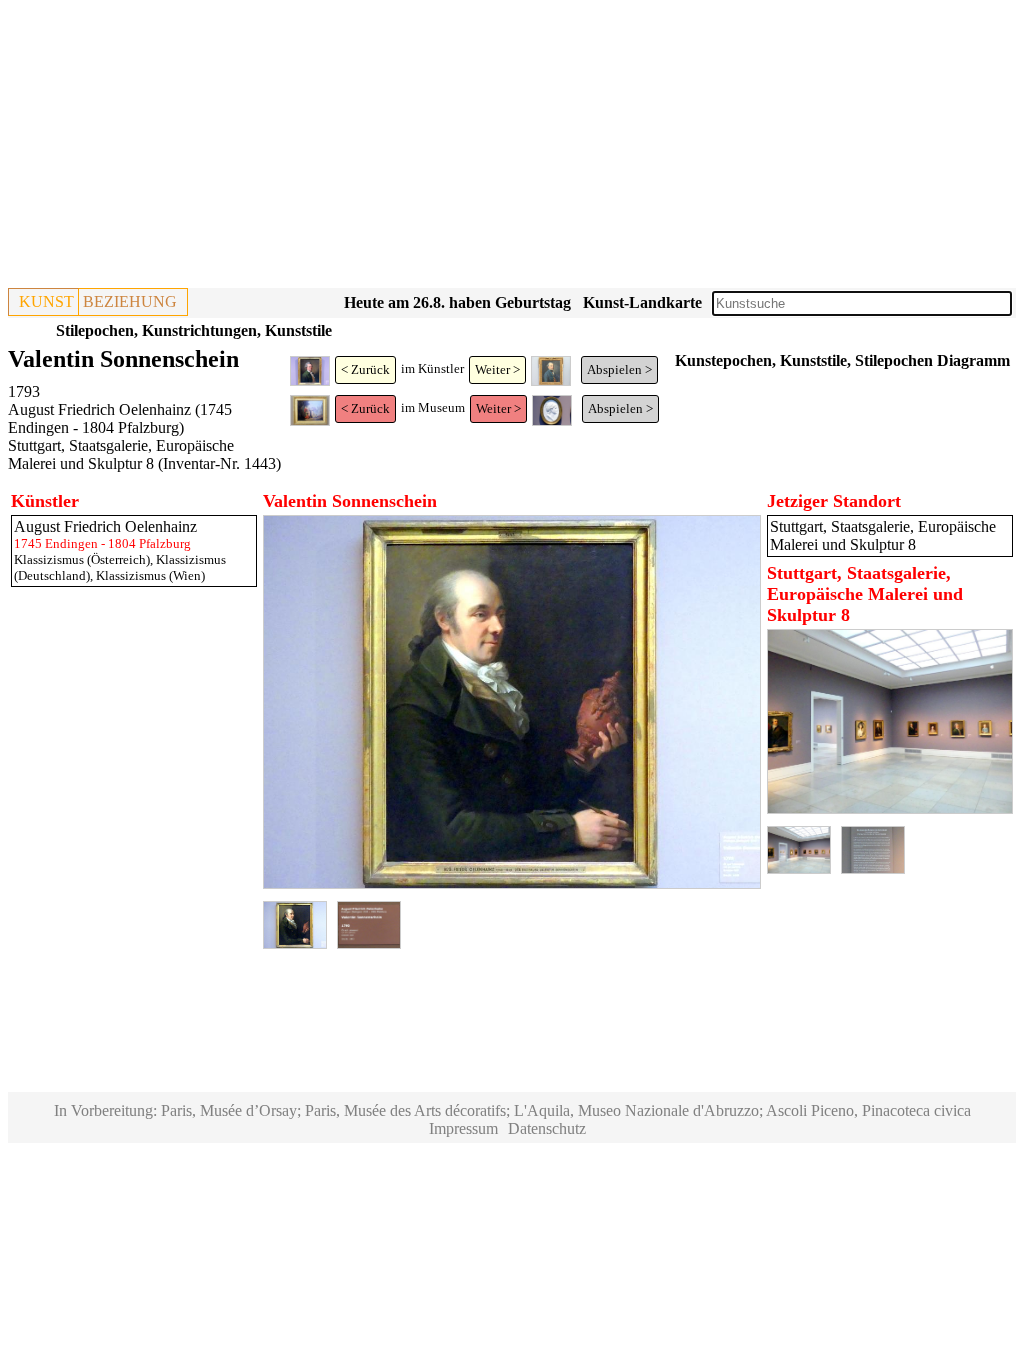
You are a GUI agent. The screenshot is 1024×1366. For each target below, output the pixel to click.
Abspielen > (619, 369)
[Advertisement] (512, 148)
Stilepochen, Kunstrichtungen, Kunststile (194, 330)
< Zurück (365, 369)
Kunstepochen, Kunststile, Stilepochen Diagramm (842, 360)
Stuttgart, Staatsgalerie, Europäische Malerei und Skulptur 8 (121, 454)
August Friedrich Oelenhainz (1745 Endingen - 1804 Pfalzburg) (120, 418)
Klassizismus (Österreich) (82, 559)
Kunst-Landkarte (642, 302)
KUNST (46, 301)
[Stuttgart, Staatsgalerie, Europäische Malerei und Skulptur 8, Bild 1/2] (890, 808)
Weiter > (497, 369)
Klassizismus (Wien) (150, 575)
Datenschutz (547, 1128)
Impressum (463, 1128)
